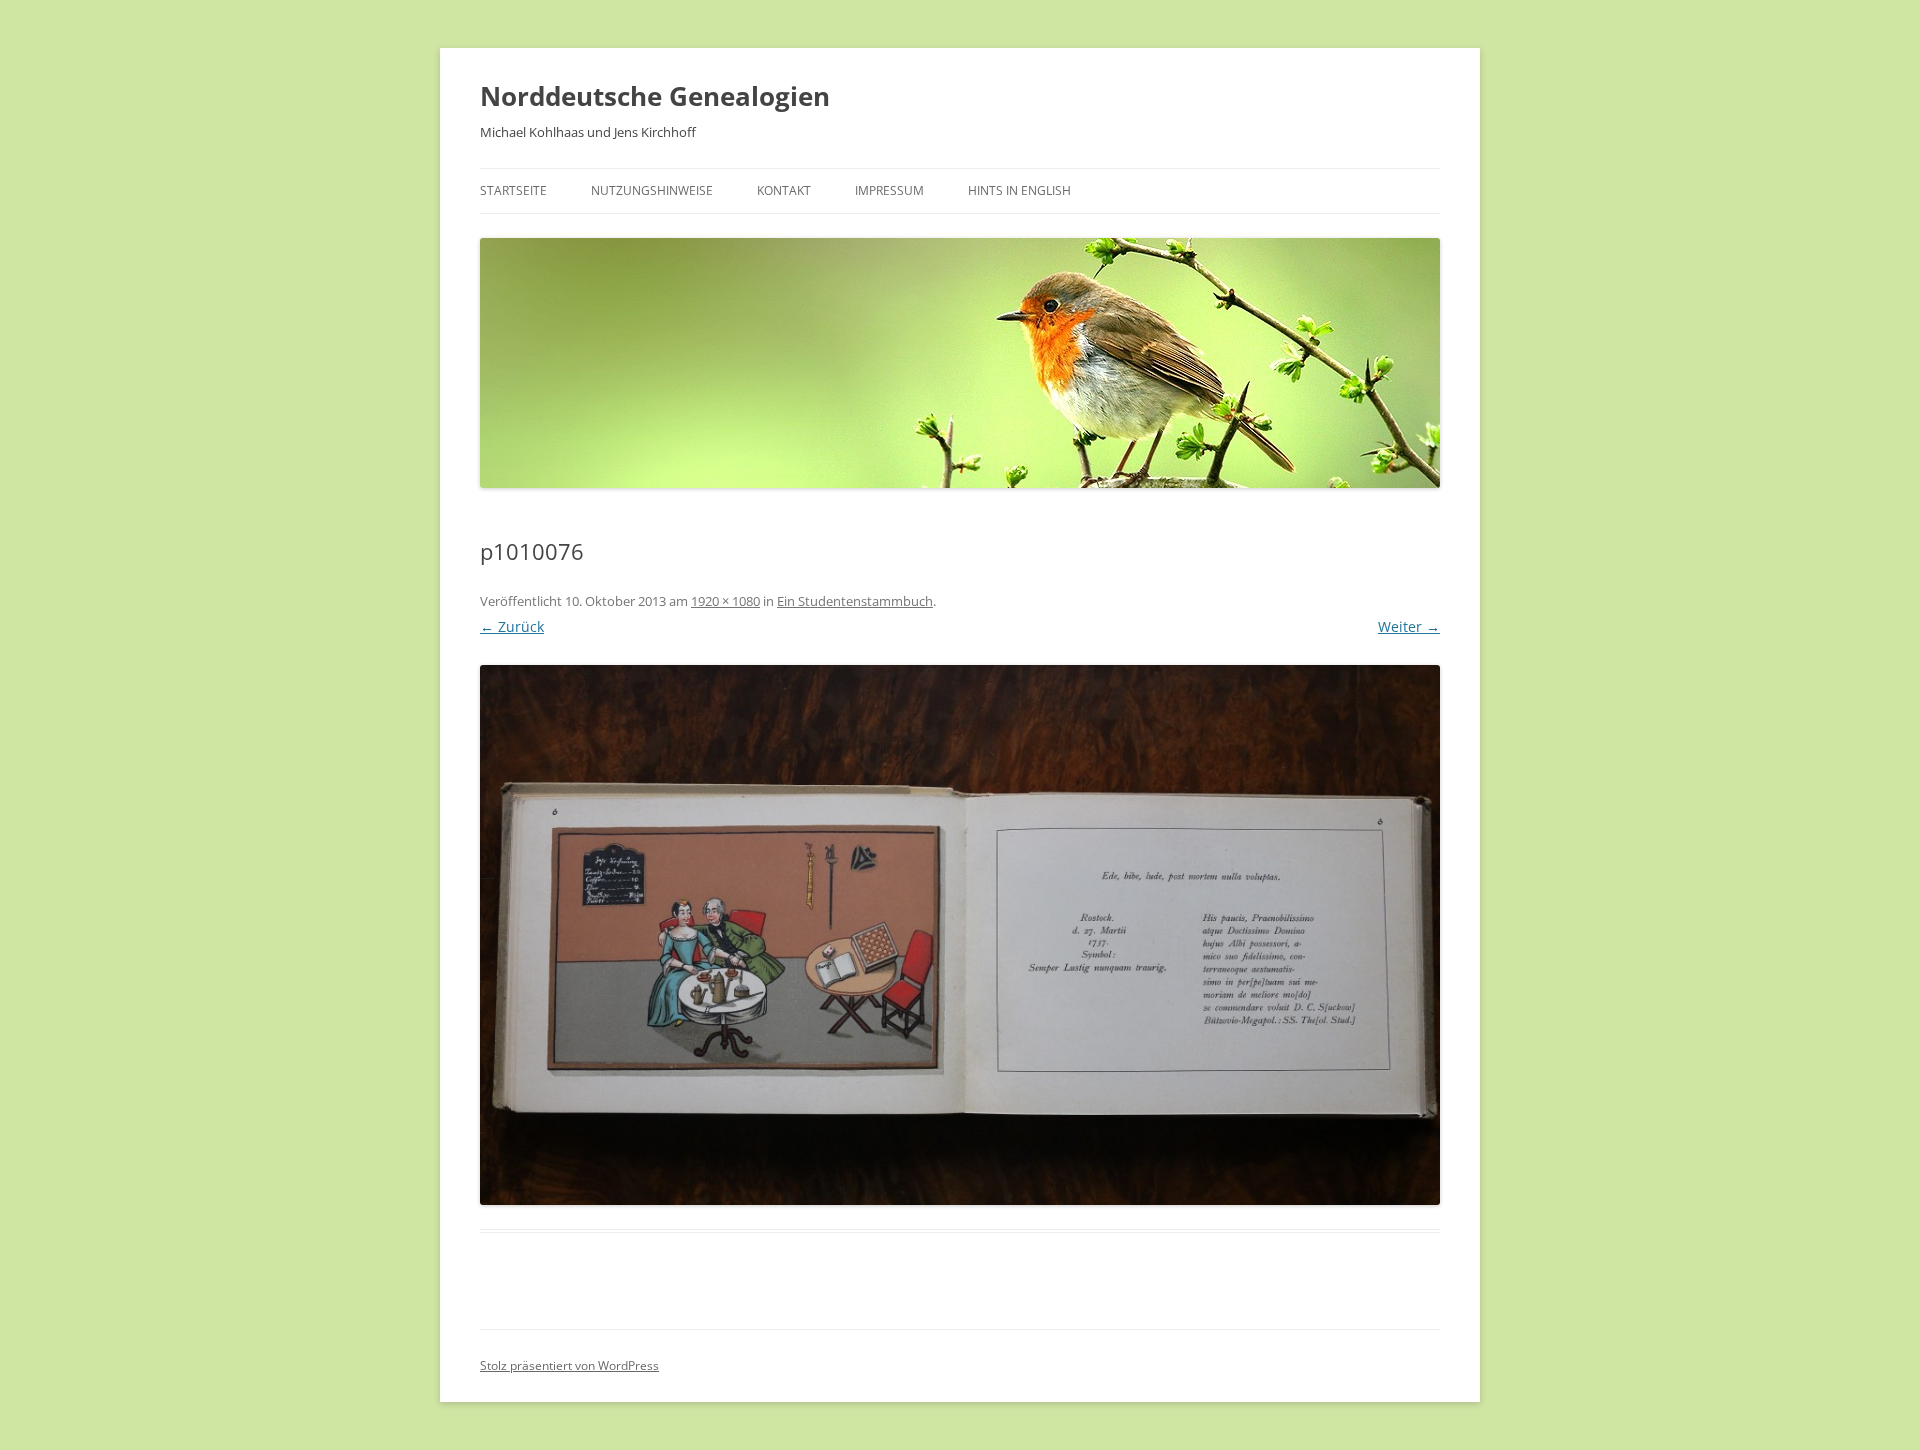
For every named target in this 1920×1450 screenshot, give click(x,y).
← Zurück (512, 626)
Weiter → (1409, 626)
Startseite (513, 190)
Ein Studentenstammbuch (855, 601)
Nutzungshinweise (652, 190)
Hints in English (1019, 190)
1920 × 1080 (725, 601)
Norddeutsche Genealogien (655, 96)
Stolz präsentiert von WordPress (569, 1365)
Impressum (889, 190)
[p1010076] (960, 935)
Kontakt (784, 190)
